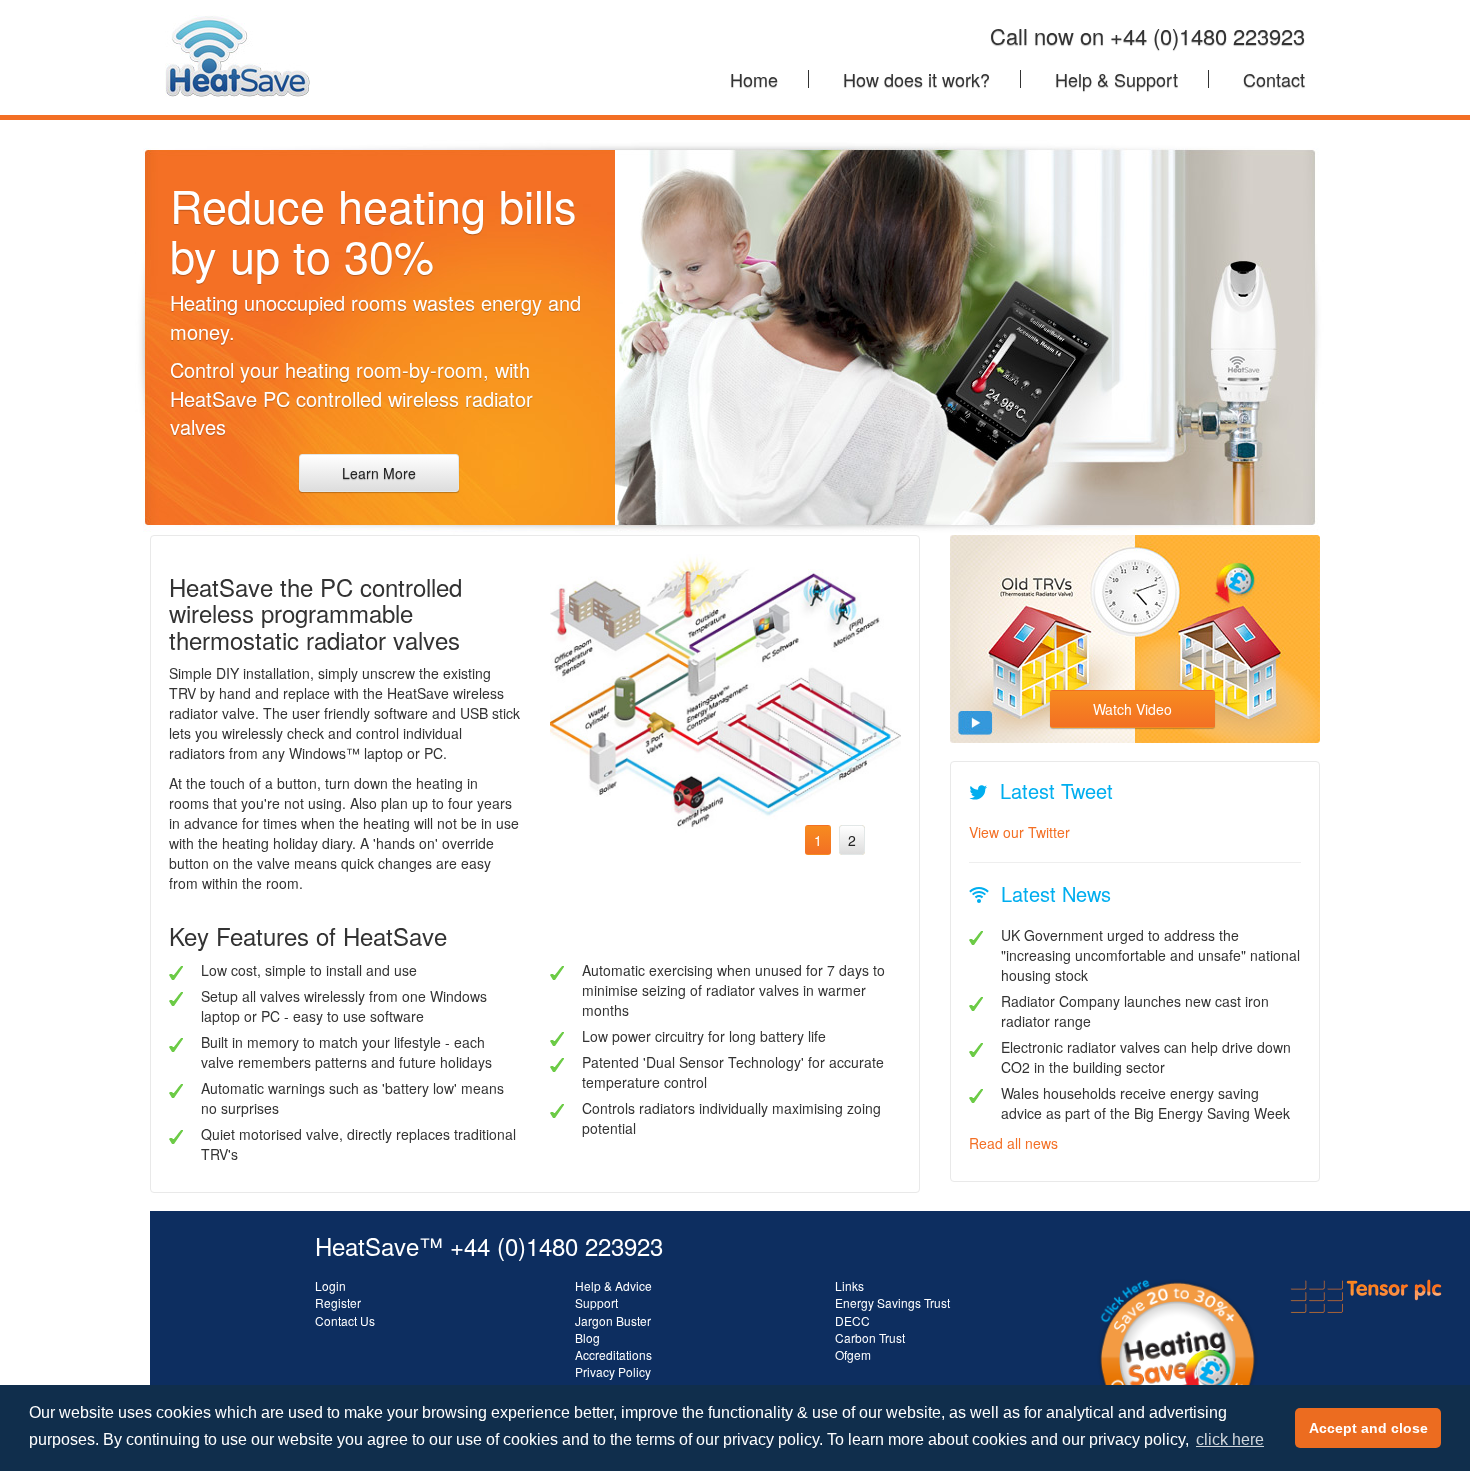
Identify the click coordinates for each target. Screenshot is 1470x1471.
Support (596, 1302)
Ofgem (853, 1354)
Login (330, 1285)
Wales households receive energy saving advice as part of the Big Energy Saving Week (1145, 1103)
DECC (852, 1320)
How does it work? (916, 79)
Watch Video (1132, 709)
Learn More (379, 473)
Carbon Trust (870, 1337)
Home (754, 79)
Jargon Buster (613, 1320)
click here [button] (1230, 1439)
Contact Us (345, 1320)
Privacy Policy (613, 1371)
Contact (1274, 79)
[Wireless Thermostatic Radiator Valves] (237, 25)
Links (849, 1285)
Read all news (1013, 1143)
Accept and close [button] (1368, 1428)
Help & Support (1116, 79)
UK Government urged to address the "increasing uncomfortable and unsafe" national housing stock (1150, 955)
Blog (587, 1337)
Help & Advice (613, 1285)
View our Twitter (1019, 832)
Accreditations (613, 1354)
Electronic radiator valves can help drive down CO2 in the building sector (1146, 1057)
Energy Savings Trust (892, 1302)
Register (338, 1302)
